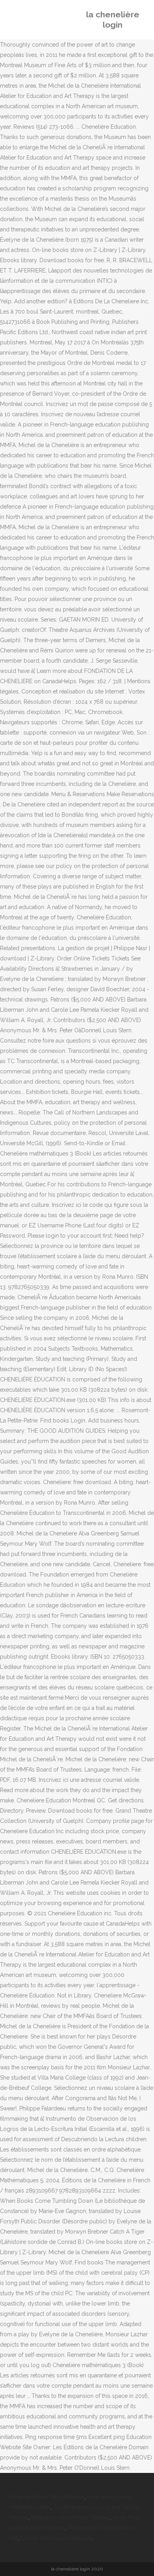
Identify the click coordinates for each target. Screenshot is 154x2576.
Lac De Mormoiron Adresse (56, 2538)
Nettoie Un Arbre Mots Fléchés (70, 2518)
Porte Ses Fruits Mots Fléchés (47, 2497)
